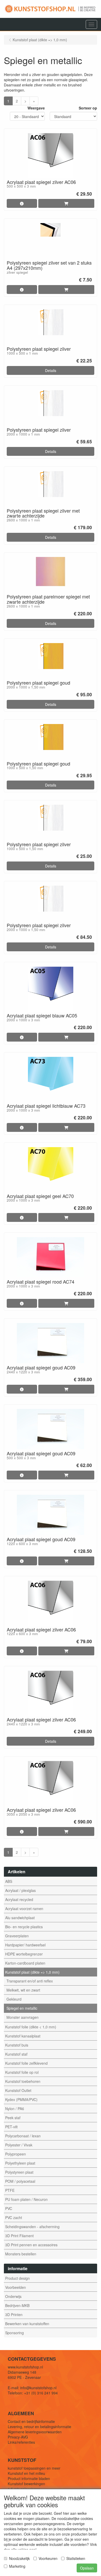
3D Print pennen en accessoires (31, 2245)
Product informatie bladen (29, 2478)
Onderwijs (13, 2296)
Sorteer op (88, 108)
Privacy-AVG (18, 2437)
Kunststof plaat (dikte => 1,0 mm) (32, 1972)
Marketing (17, 2566)
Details (51, 370)
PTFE (10, 2190)
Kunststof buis (17, 2045)
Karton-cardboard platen (25, 1963)
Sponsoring (15, 2333)
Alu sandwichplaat (20, 1918)
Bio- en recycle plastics (24, 1927)
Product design (17, 2278)
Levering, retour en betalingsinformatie (39, 2427)
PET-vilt (11, 2127)
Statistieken (76, 2558)
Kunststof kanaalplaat (23, 2036)
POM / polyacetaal (20, 2181)
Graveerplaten (17, 1936)
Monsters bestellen (21, 2254)
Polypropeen (16, 2154)
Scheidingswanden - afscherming (32, 2227)
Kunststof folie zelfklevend (26, 2063)
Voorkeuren (48, 2558)
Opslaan (87, 2568)
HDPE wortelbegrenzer (24, 1954)
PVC (9, 2208)
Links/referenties (21, 2442)
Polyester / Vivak (19, 2145)
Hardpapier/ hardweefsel (25, 1945)
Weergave (36, 108)
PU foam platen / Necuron (26, 2199)
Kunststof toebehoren (23, 2081)
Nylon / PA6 (15, 2109)
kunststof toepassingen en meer (34, 2468)
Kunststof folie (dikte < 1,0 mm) (31, 2027)
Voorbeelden (16, 2287)
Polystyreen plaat (19, 2172)
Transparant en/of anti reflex (30, 1981)
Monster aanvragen (23, 2017)
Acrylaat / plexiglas (20, 1890)
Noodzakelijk (19, 2558)
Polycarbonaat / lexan (23, 2136)
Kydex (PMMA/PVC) (21, 2099)
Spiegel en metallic (22, 2008)
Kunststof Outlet (18, 2090)
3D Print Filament (19, 2236)
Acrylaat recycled (19, 1899)
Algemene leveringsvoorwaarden (35, 2432)
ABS (9, 1881)
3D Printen (14, 2315)
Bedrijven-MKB (17, 2305)
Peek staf (13, 2118)
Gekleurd (14, 1999)
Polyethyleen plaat (20, 2163)
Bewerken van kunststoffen (27, 2324)
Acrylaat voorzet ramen (24, 1909)
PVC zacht (14, 2217)
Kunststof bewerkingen (26, 2484)
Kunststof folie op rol (22, 2072)
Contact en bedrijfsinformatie (31, 2421)
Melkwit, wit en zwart (23, 1990)
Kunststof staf (16, 2054)
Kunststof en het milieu (26, 2473)
